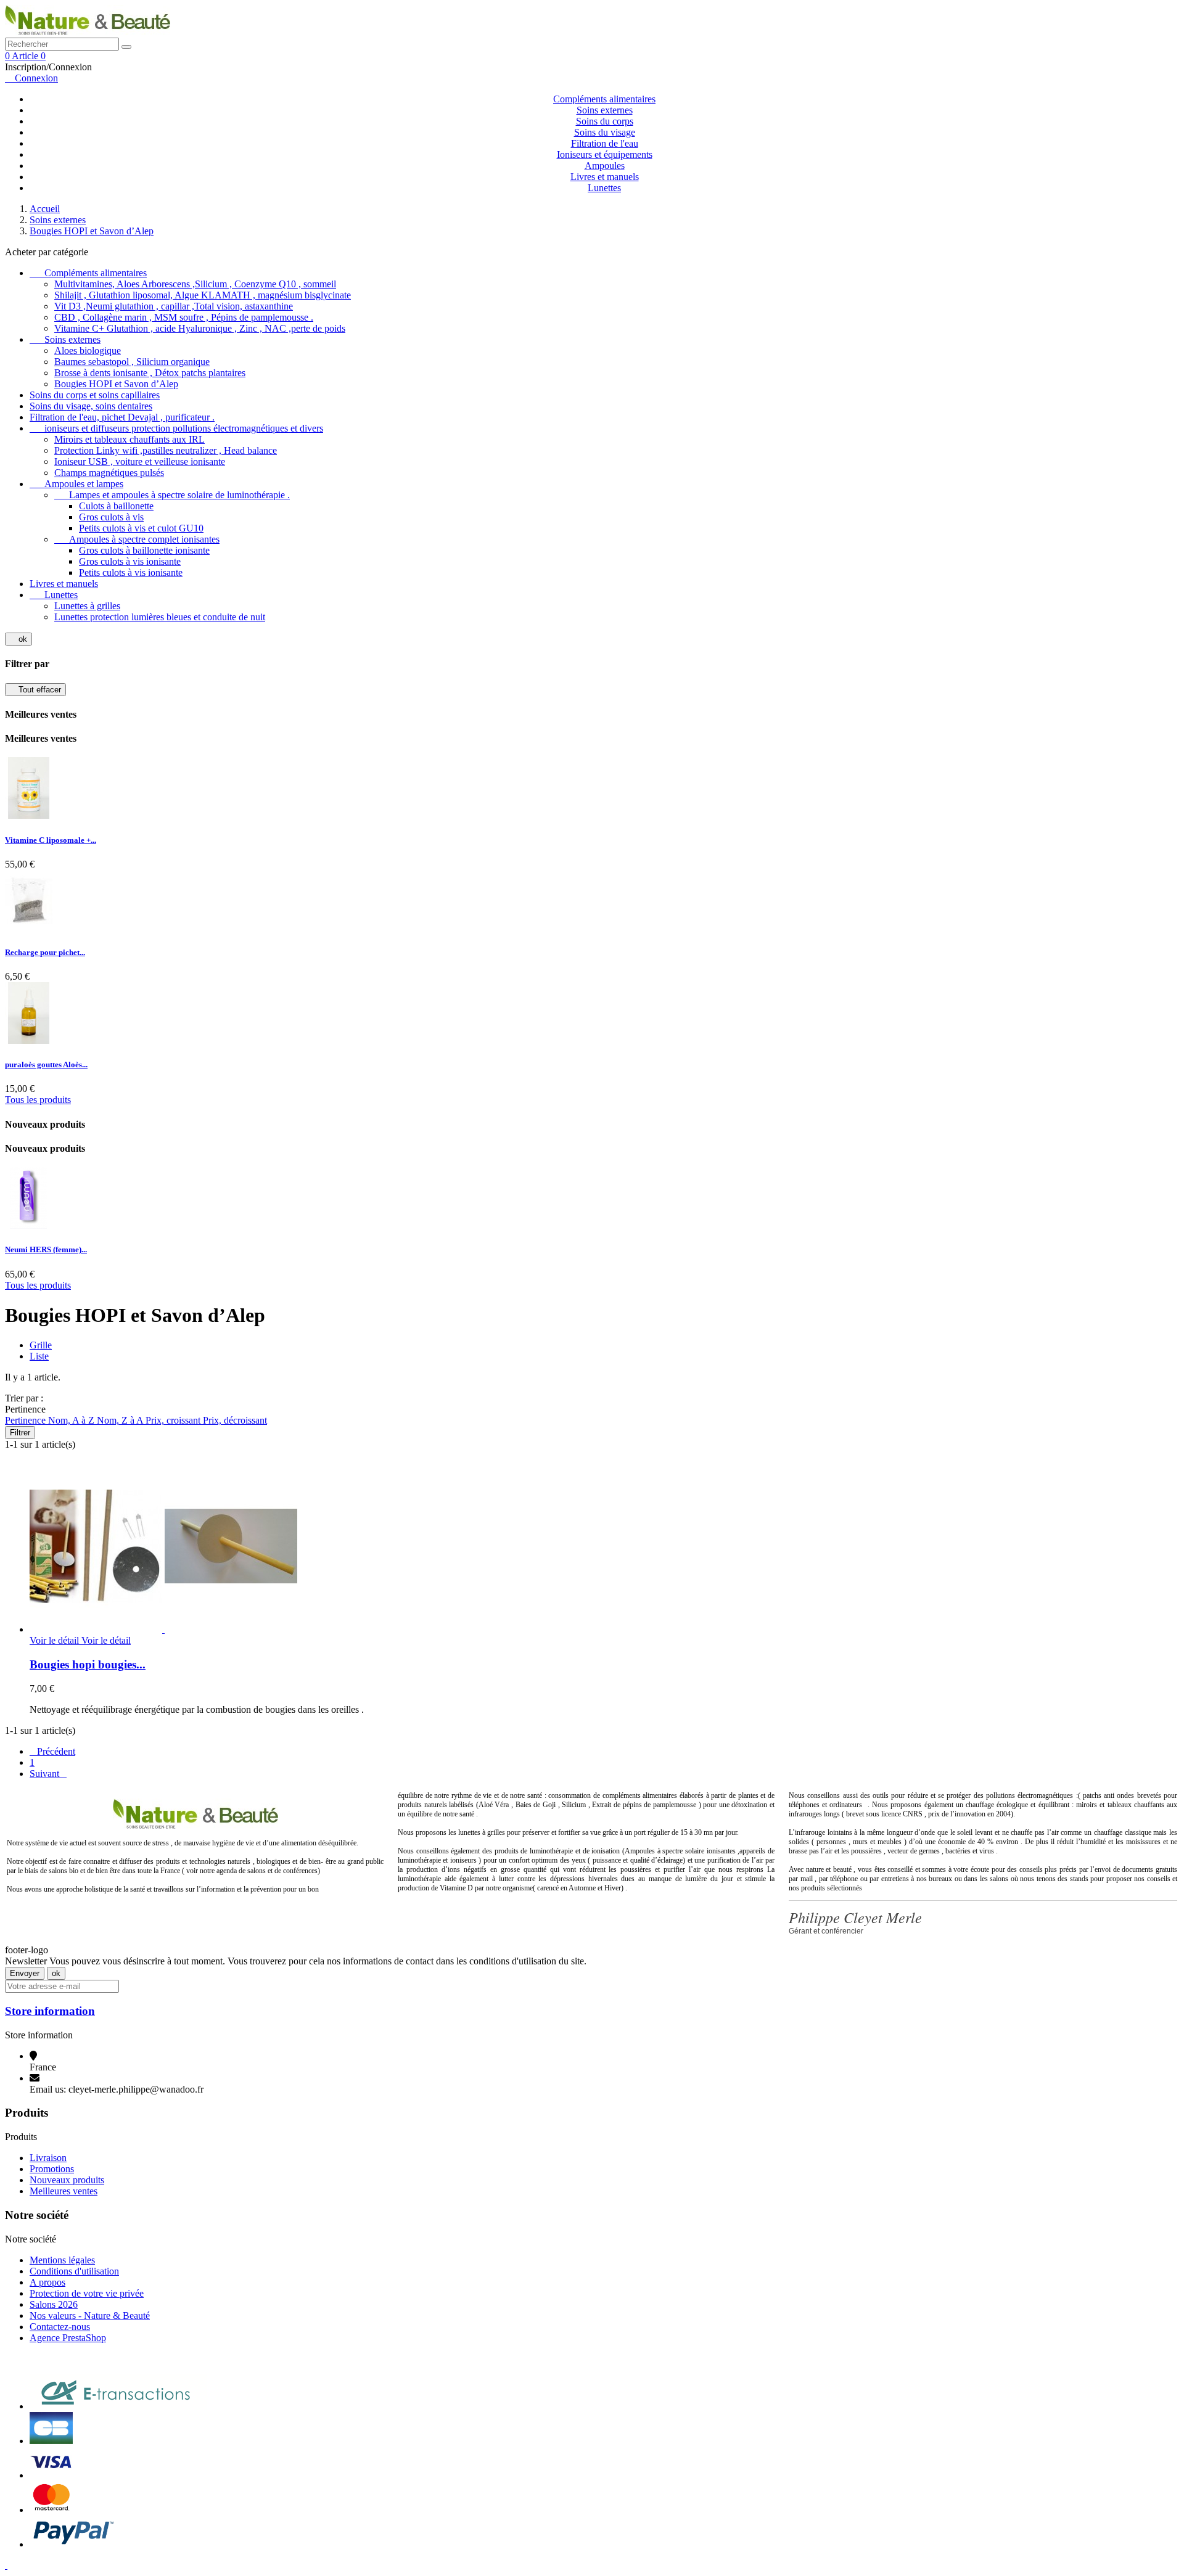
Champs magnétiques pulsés (109, 473)
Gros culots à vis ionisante (130, 561)
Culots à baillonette (116, 506)
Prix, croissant (174, 1420)
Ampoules (605, 166)
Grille (41, 1345)
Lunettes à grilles (87, 606)
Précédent (52, 1751)
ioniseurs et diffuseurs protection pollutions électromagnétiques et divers (176, 428)
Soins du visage (605, 132)
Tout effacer (35, 690)
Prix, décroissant (235, 1420)
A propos (47, 2282)
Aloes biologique (88, 351)
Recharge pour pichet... (45, 952)
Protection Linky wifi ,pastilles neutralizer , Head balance (166, 450)
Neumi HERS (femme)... (46, 1249)
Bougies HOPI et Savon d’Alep (116, 384)
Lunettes (604, 188)
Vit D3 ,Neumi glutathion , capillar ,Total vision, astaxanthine (174, 306)
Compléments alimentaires (604, 99)
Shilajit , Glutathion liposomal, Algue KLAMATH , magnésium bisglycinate (203, 295)
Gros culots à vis (111, 517)
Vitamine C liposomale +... (51, 840)
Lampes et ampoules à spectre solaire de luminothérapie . (172, 495)
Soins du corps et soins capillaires (95, 395)
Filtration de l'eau (605, 143)
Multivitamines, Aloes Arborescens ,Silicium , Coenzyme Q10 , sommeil (195, 284)
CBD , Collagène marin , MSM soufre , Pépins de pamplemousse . (184, 317)
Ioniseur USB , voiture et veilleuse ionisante (140, 461)
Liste (39, 1356)
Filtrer (20, 1433)
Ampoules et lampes (76, 484)
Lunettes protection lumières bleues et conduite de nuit (160, 617)
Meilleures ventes (64, 2191)
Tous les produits (38, 1100)
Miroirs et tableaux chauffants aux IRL (129, 439)
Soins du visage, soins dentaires (91, 406)
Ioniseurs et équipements (605, 154)
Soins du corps (605, 121)
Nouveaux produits (67, 2180)
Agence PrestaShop (68, 2338)
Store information (50, 2011)
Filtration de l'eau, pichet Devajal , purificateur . (122, 417)
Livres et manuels (605, 177)
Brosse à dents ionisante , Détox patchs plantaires (150, 373)
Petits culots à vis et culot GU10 (141, 528)
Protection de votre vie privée (87, 2293)
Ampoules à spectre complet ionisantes (137, 539)
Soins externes (605, 110)
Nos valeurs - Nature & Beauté (90, 2316)
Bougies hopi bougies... (88, 1664)
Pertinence (27, 1420)
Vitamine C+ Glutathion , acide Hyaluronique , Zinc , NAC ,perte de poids (200, 328)
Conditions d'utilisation (74, 2271)
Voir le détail (80, 1640)
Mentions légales (62, 2260)
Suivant (48, 1774)
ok (18, 639)
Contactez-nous (60, 2327)
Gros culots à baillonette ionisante (144, 550)
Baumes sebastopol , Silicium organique (132, 362)
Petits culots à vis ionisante (131, 572)
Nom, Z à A (121, 1420)
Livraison (48, 2158)
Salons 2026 (54, 2304)
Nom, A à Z (72, 1420)
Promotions (52, 2169)
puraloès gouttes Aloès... (46, 1064)
